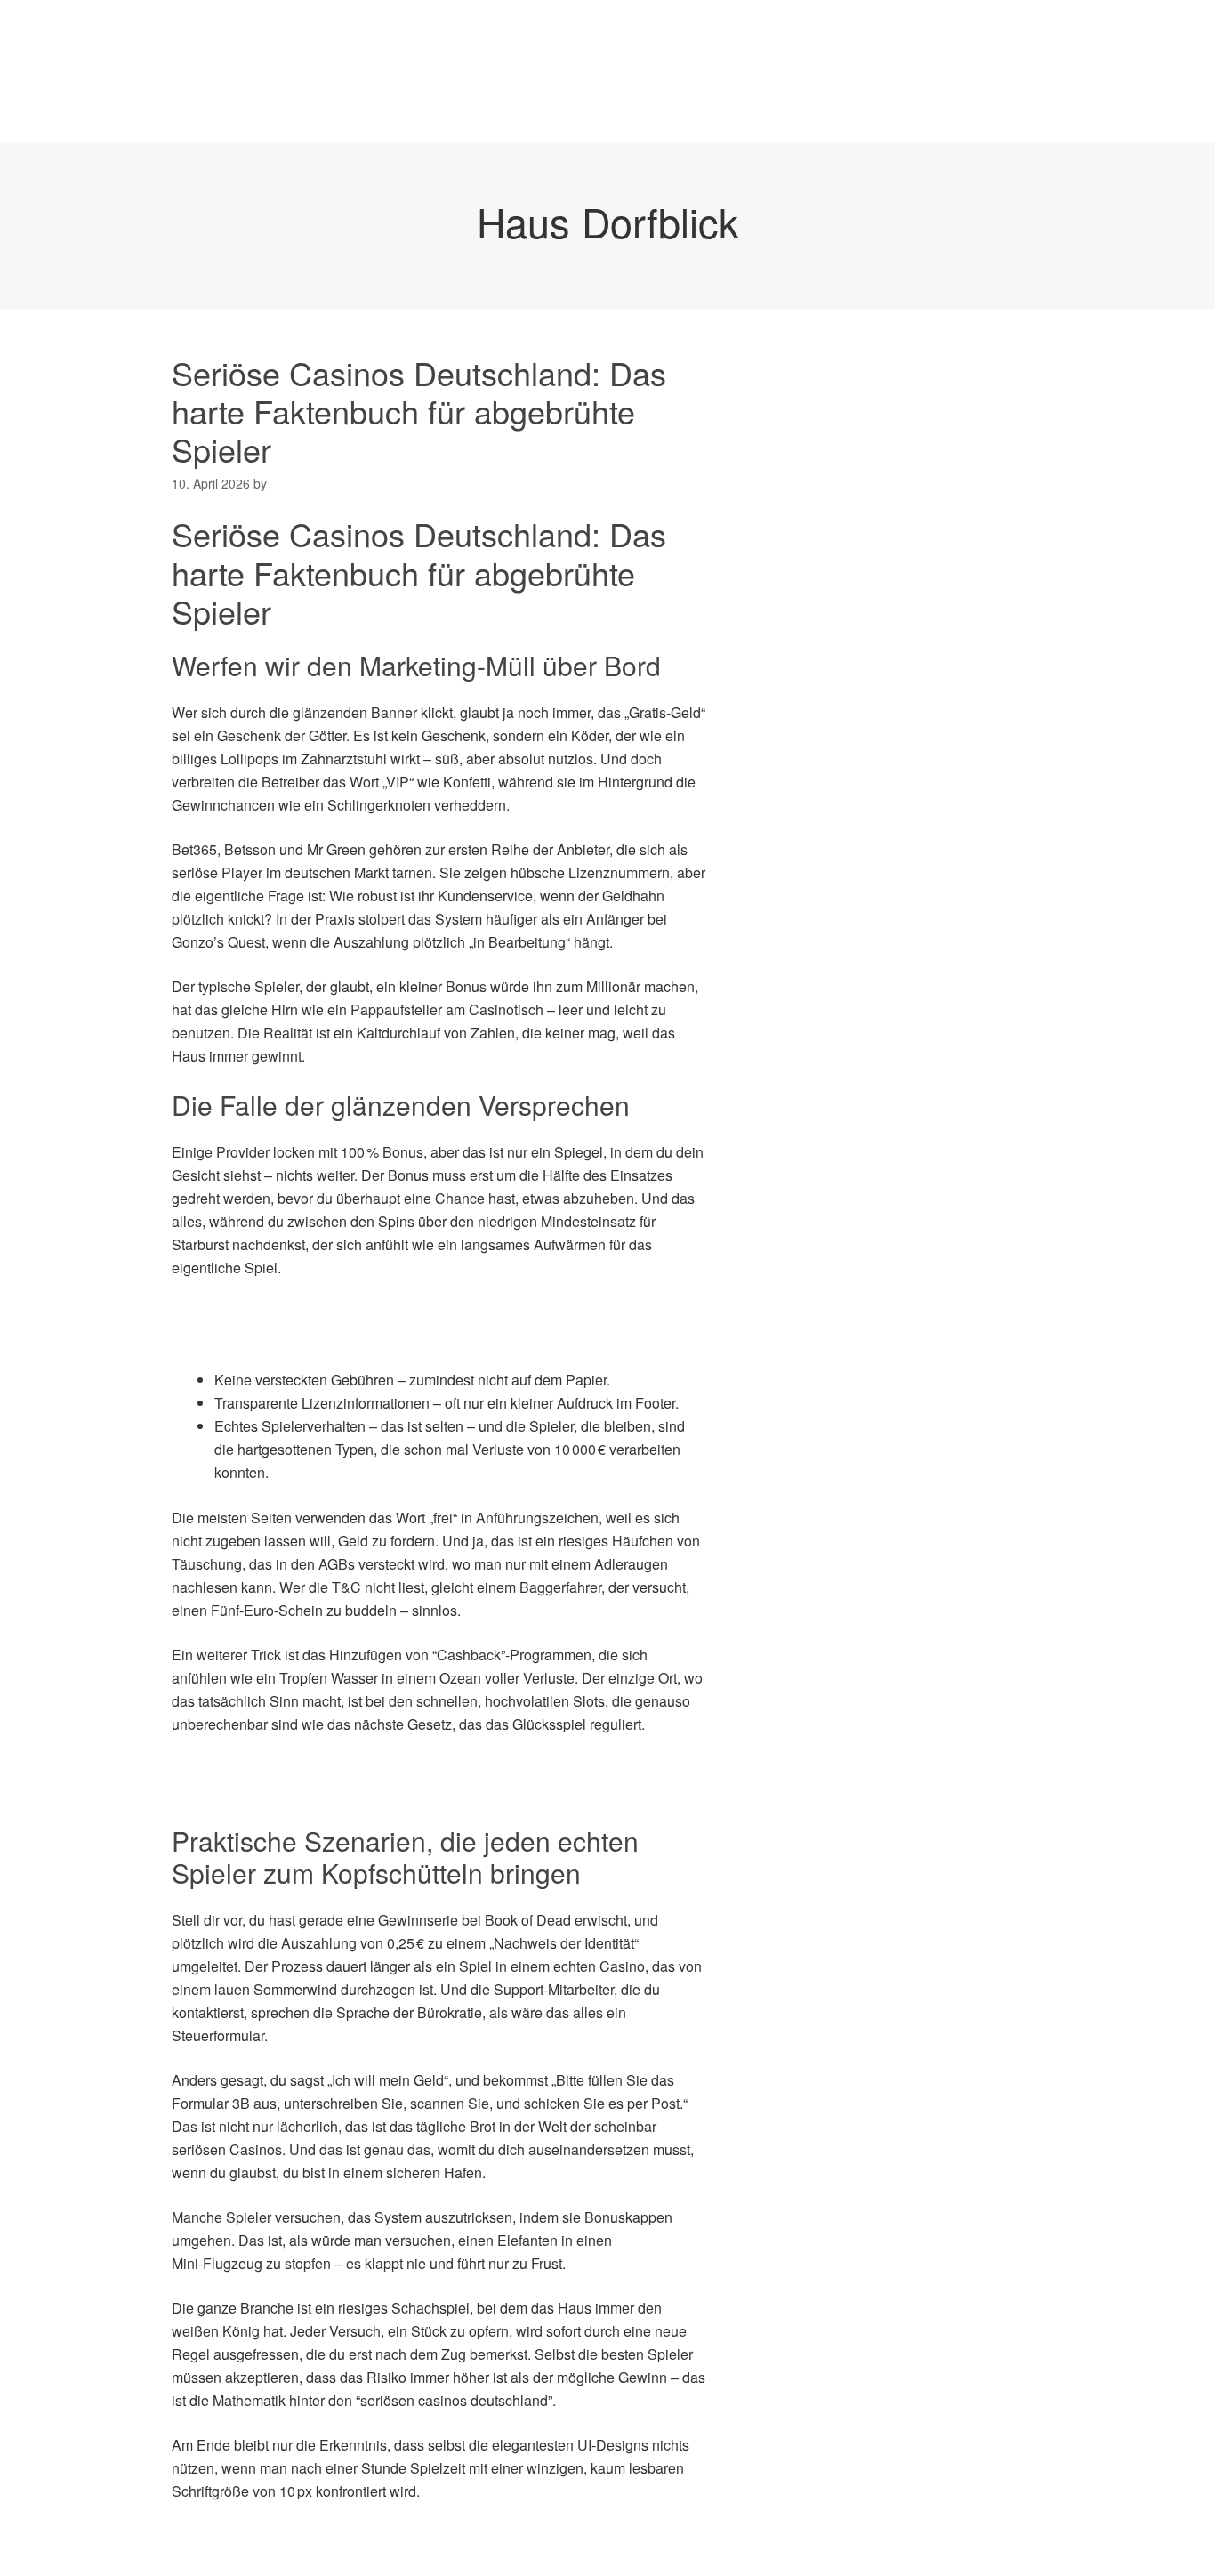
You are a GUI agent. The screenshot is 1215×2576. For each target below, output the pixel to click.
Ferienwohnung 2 (699, 35)
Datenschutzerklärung (377, 35)
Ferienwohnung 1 (545, 35)
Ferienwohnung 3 (853, 35)
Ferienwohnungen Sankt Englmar (552, 106)
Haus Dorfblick (608, 221)
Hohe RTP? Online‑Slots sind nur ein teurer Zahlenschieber (360, 1792)
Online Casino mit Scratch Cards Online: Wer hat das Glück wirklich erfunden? (418, 1768)
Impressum (736, 106)
